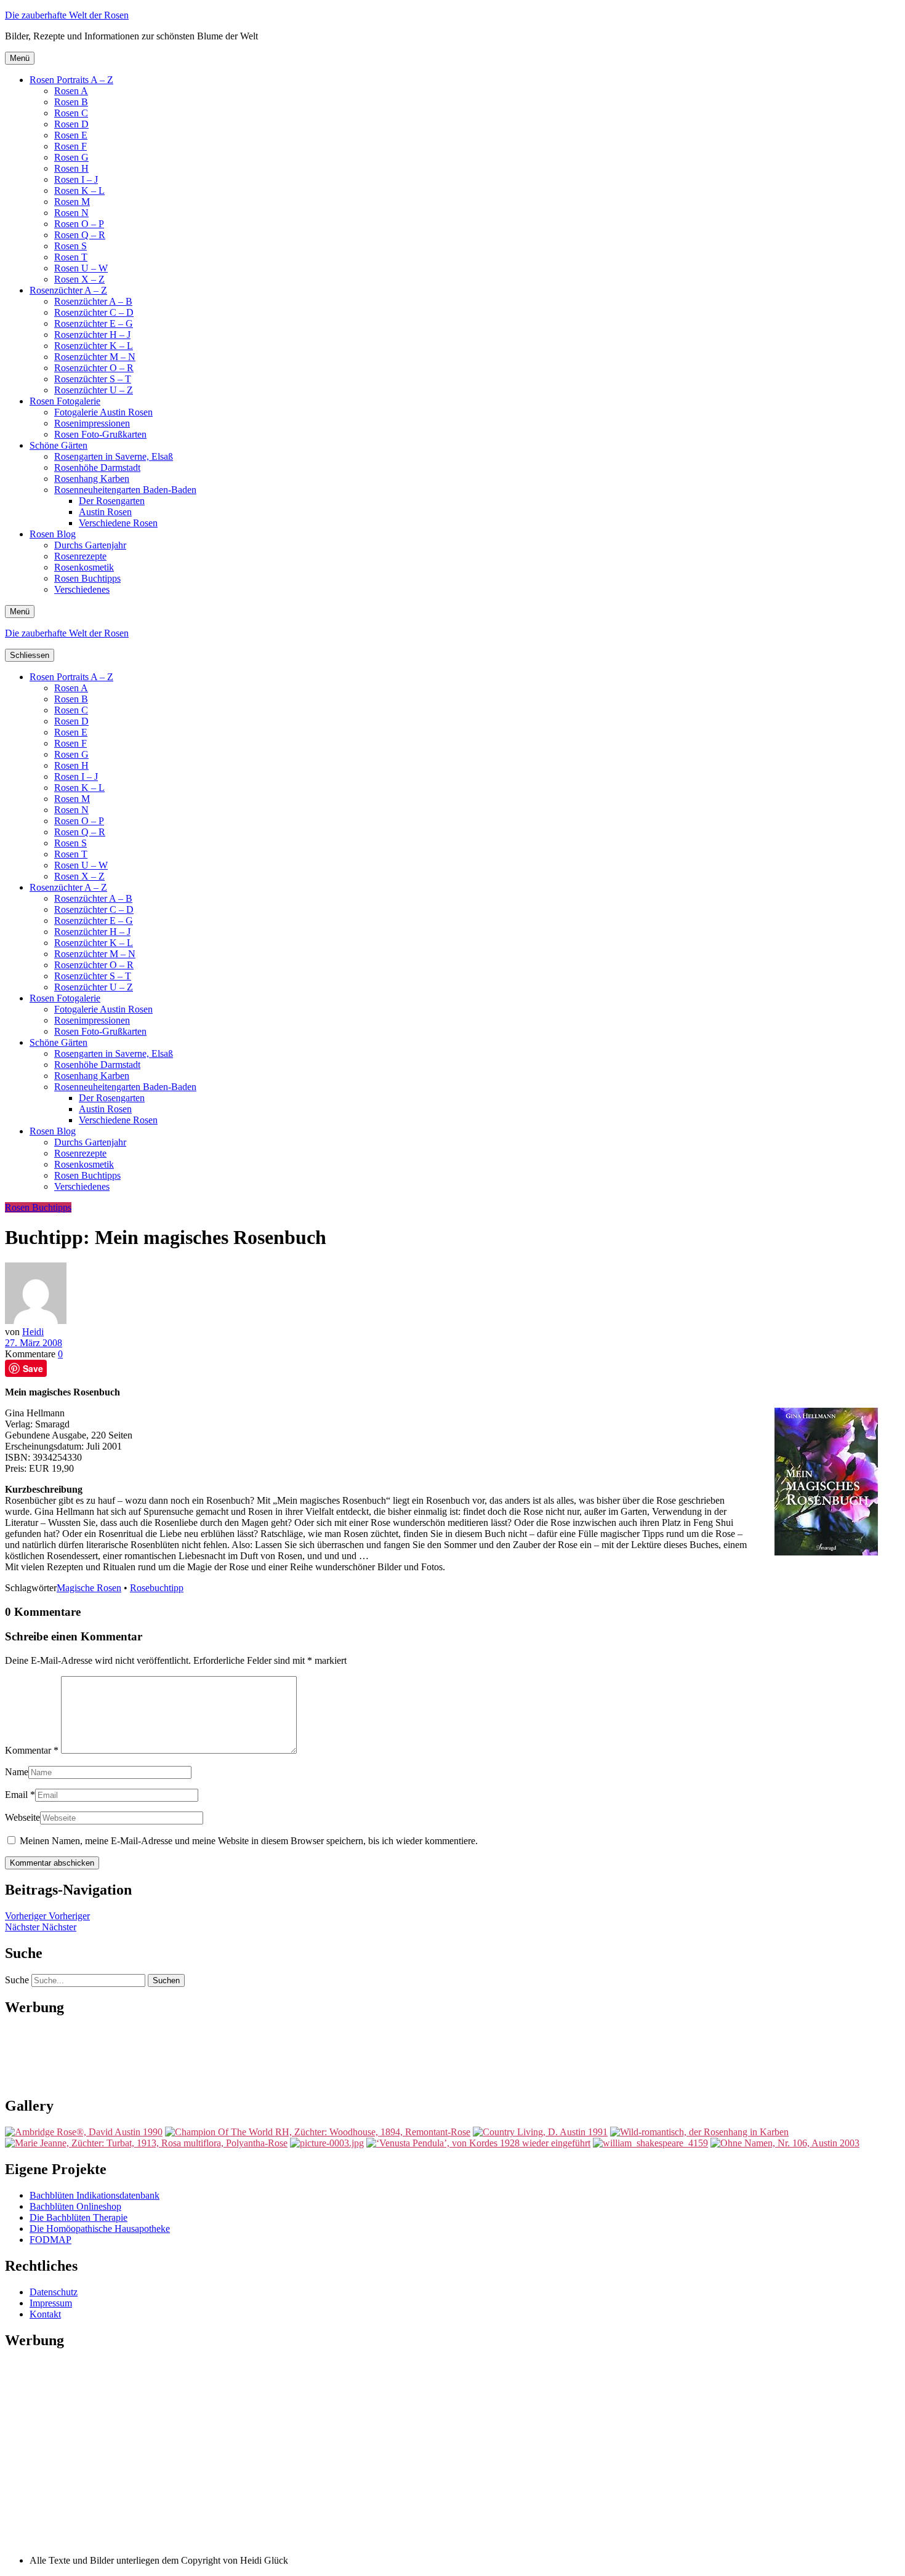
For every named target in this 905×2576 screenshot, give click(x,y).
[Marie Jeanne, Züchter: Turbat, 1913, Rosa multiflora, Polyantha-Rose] (146, 2143)
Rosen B (71, 102)
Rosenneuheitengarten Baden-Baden (125, 490)
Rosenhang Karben (92, 479)
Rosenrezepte (80, 556)
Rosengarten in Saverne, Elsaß (114, 456)
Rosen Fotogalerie (65, 401)
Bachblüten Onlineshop (75, 2206)
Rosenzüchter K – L (94, 346)
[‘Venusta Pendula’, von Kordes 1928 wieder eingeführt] (478, 2143)
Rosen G (71, 157)
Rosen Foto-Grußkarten (100, 434)
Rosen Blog (53, 534)
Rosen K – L (79, 191)
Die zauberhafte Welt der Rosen (67, 15)
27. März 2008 (34, 1343)
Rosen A (71, 91)
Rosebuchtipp (157, 1588)
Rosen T (71, 257)
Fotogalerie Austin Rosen (103, 412)
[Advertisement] (452, 2055)
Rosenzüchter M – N (95, 357)
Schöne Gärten (58, 445)
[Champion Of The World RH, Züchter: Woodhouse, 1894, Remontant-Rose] (318, 2132)
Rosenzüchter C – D (94, 312)
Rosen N (71, 213)
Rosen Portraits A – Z (71, 80)
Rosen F (70, 146)
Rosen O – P (79, 224)
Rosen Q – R (80, 235)
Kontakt (45, 2314)
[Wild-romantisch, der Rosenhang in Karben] (699, 2132)
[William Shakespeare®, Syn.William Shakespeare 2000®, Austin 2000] (650, 2143)
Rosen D (71, 124)
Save (33, 1368)
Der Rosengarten (112, 501)
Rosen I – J (76, 179)
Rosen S (70, 246)
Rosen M (72, 202)
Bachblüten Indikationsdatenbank (95, 2195)
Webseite (22, 1817)
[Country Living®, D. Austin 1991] (540, 2132)
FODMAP (50, 2240)
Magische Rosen (89, 1588)
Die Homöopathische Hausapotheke (100, 2229)
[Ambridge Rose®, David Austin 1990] (84, 2132)
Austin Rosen (105, 512)
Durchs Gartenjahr (90, 545)
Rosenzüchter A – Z (68, 290)
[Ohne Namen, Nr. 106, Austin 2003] (785, 2143)
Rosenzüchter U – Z (94, 390)
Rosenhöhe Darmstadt (97, 467)
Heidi (33, 1332)
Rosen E (71, 135)
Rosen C (71, 113)
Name (17, 1772)
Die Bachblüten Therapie (78, 2217)
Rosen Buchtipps (87, 578)
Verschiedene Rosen (118, 523)
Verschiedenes (82, 589)
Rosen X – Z (79, 279)
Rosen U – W (81, 268)
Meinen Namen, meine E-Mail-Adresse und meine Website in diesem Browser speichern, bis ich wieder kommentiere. (249, 1841)
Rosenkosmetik (84, 567)
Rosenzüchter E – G (94, 323)
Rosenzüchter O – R (94, 368)
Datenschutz (54, 2292)
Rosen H (71, 168)
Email (16, 1795)
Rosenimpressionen (92, 423)
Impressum (51, 2303)
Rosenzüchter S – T (93, 379)
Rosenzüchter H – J (92, 335)
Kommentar (32, 1750)
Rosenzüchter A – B (93, 301)
